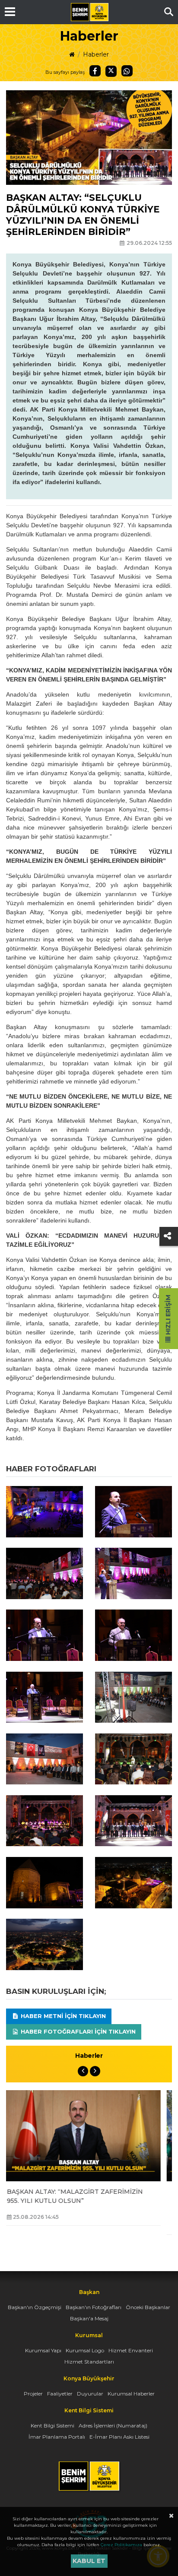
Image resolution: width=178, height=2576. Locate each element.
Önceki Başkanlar (148, 2307)
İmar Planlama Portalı (57, 2437)
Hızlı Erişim (168, 1316)
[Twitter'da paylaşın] (111, 71)
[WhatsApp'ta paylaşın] (127, 71)
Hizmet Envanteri (131, 2350)
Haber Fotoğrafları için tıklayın (77, 2031)
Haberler (96, 54)
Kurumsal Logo (85, 2350)
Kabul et (89, 2561)
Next (95, 2071)
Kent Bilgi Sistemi (52, 2425)
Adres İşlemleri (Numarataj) (113, 2425)
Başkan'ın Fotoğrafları (94, 2307)
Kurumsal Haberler (131, 2394)
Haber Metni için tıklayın (62, 2016)
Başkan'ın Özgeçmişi (35, 2307)
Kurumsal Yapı (43, 2350)
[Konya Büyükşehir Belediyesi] (89, 12)
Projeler (33, 2394)
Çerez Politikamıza (121, 2545)
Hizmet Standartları (89, 2362)
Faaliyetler (60, 2394)
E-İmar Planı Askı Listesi (119, 2437)
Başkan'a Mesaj (89, 2318)
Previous (83, 2071)
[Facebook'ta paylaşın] (95, 71)
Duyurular (90, 2394)
